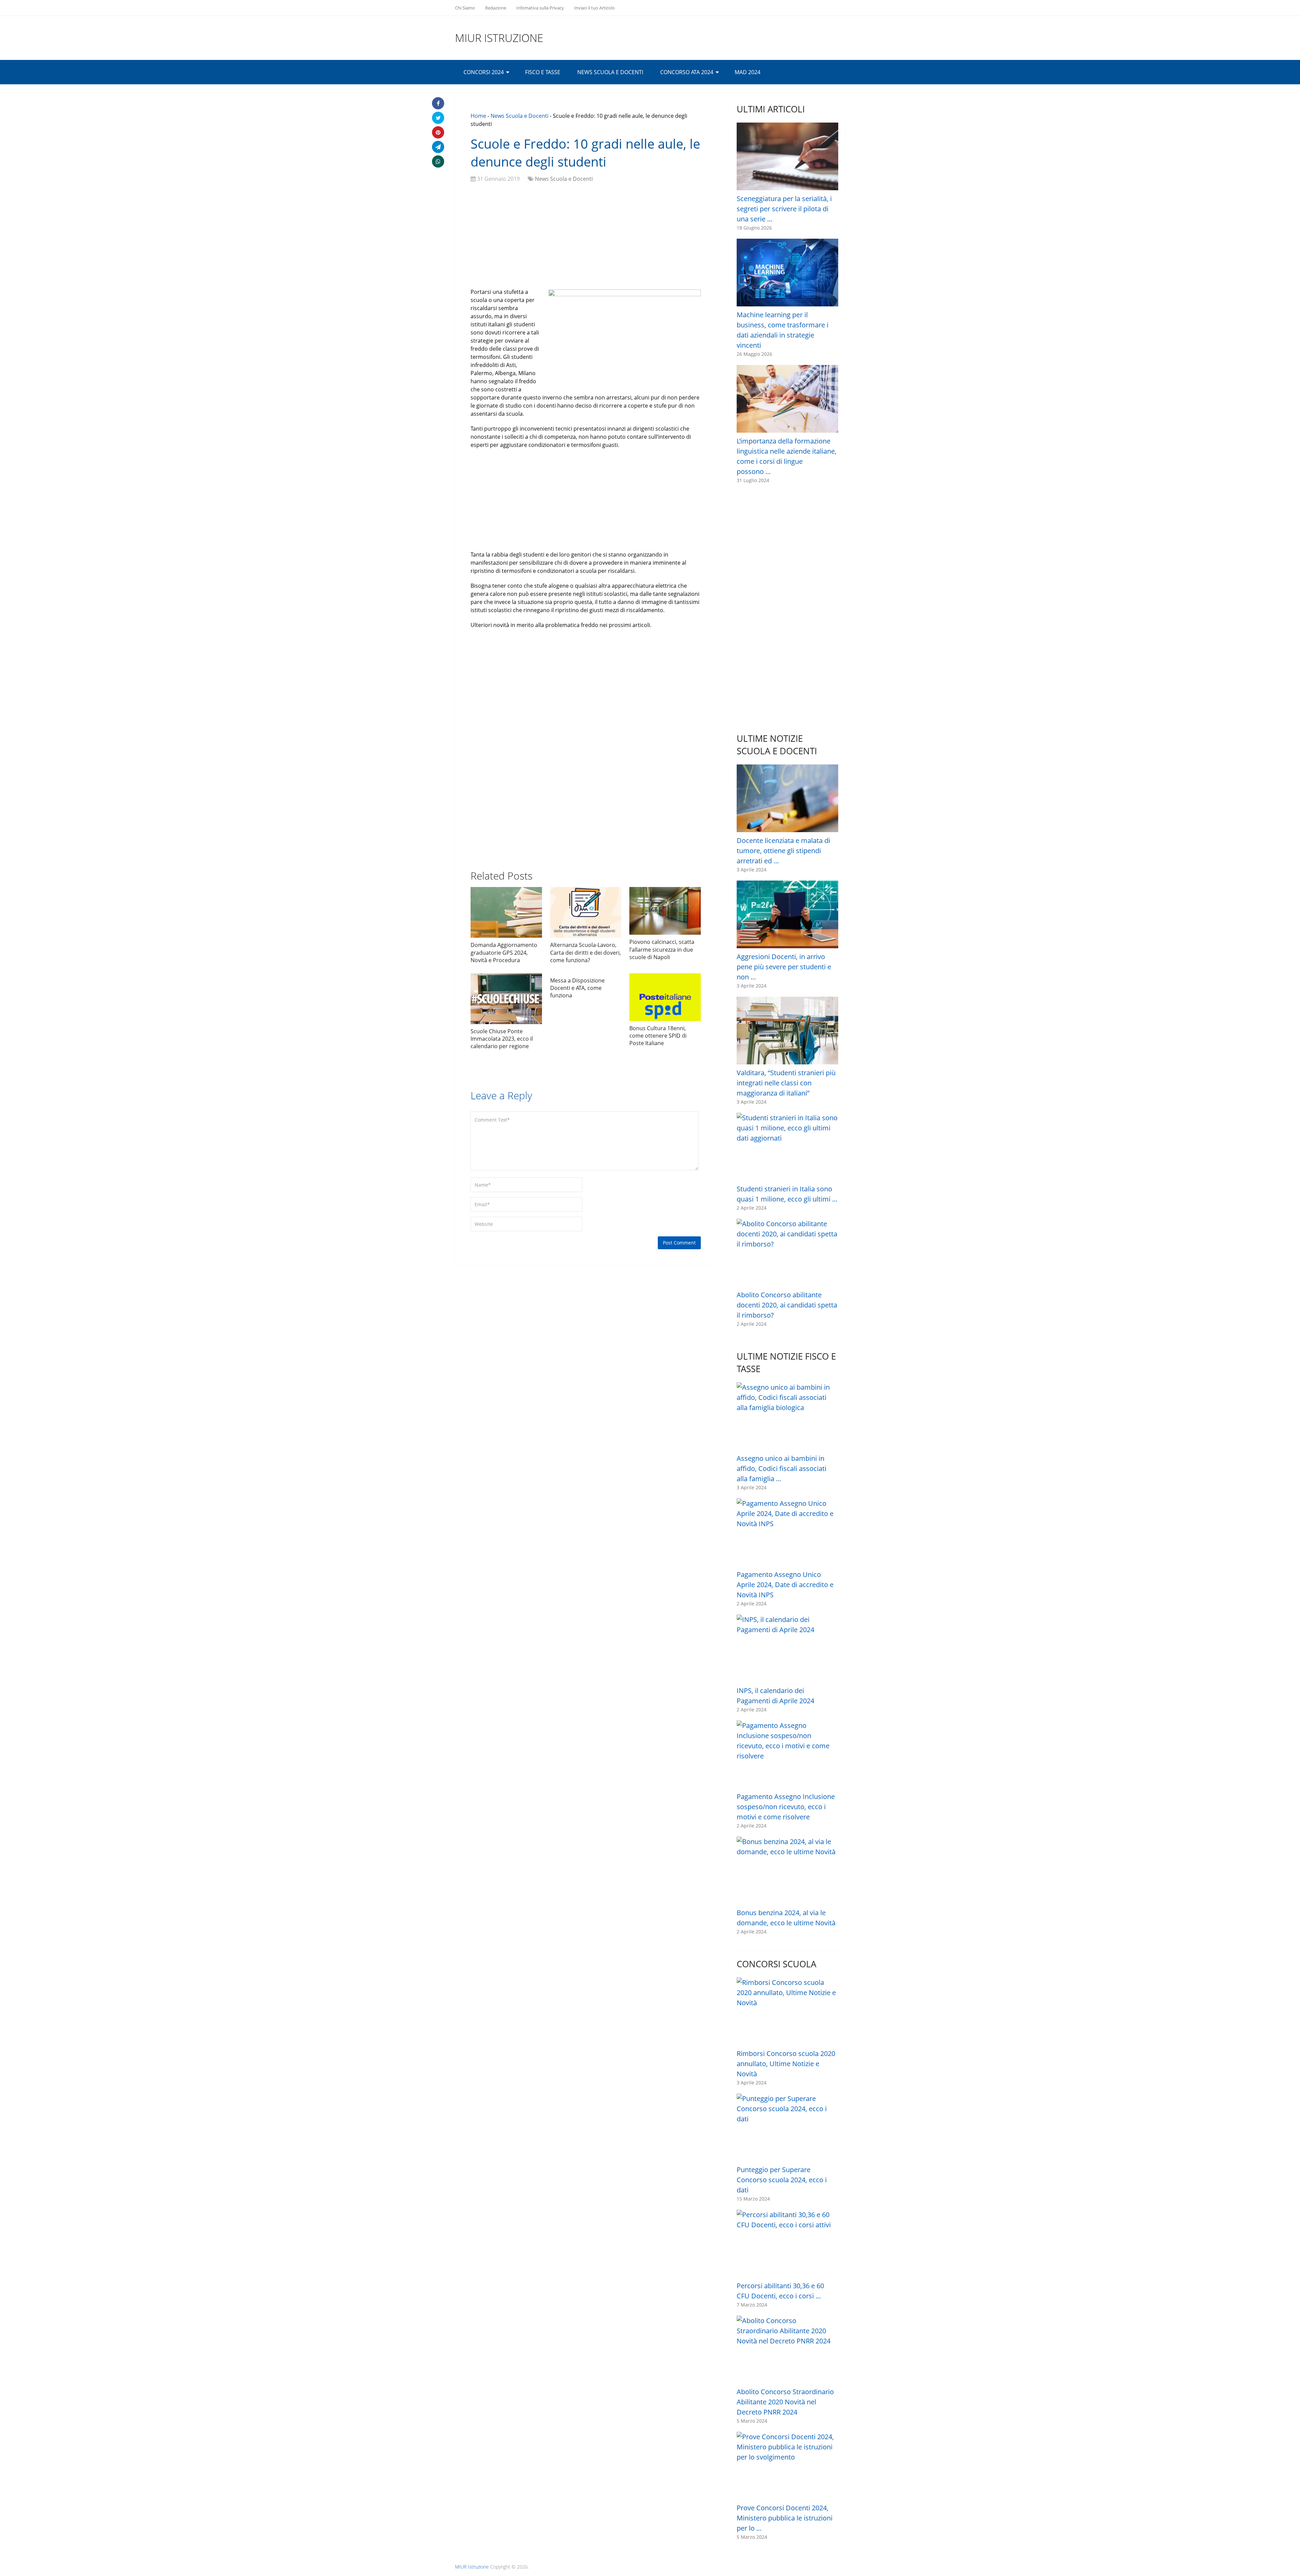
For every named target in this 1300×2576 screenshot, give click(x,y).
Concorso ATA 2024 (687, 72)
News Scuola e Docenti (610, 72)
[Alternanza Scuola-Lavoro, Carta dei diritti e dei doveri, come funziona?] (586, 912)
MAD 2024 (747, 72)
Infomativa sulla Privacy (540, 8)
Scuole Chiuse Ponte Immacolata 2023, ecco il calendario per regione (502, 1039)
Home (478, 116)
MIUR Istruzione (499, 38)
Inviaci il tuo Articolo (594, 8)
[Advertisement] (586, 237)
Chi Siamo (465, 8)
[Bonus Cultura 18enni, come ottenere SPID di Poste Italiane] (665, 997)
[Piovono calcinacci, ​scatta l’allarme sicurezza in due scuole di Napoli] (665, 911)
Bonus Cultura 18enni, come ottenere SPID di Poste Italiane (658, 1036)
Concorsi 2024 (484, 72)
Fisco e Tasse (543, 72)
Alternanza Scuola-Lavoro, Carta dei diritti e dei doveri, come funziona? (586, 953)
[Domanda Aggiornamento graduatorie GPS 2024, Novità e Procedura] (506, 912)
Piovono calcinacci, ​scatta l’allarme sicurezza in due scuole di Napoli (662, 949)
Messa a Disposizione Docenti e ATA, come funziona (577, 988)
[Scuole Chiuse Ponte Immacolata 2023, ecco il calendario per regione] (506, 999)
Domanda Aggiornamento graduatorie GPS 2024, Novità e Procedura (504, 953)
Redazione (496, 8)
